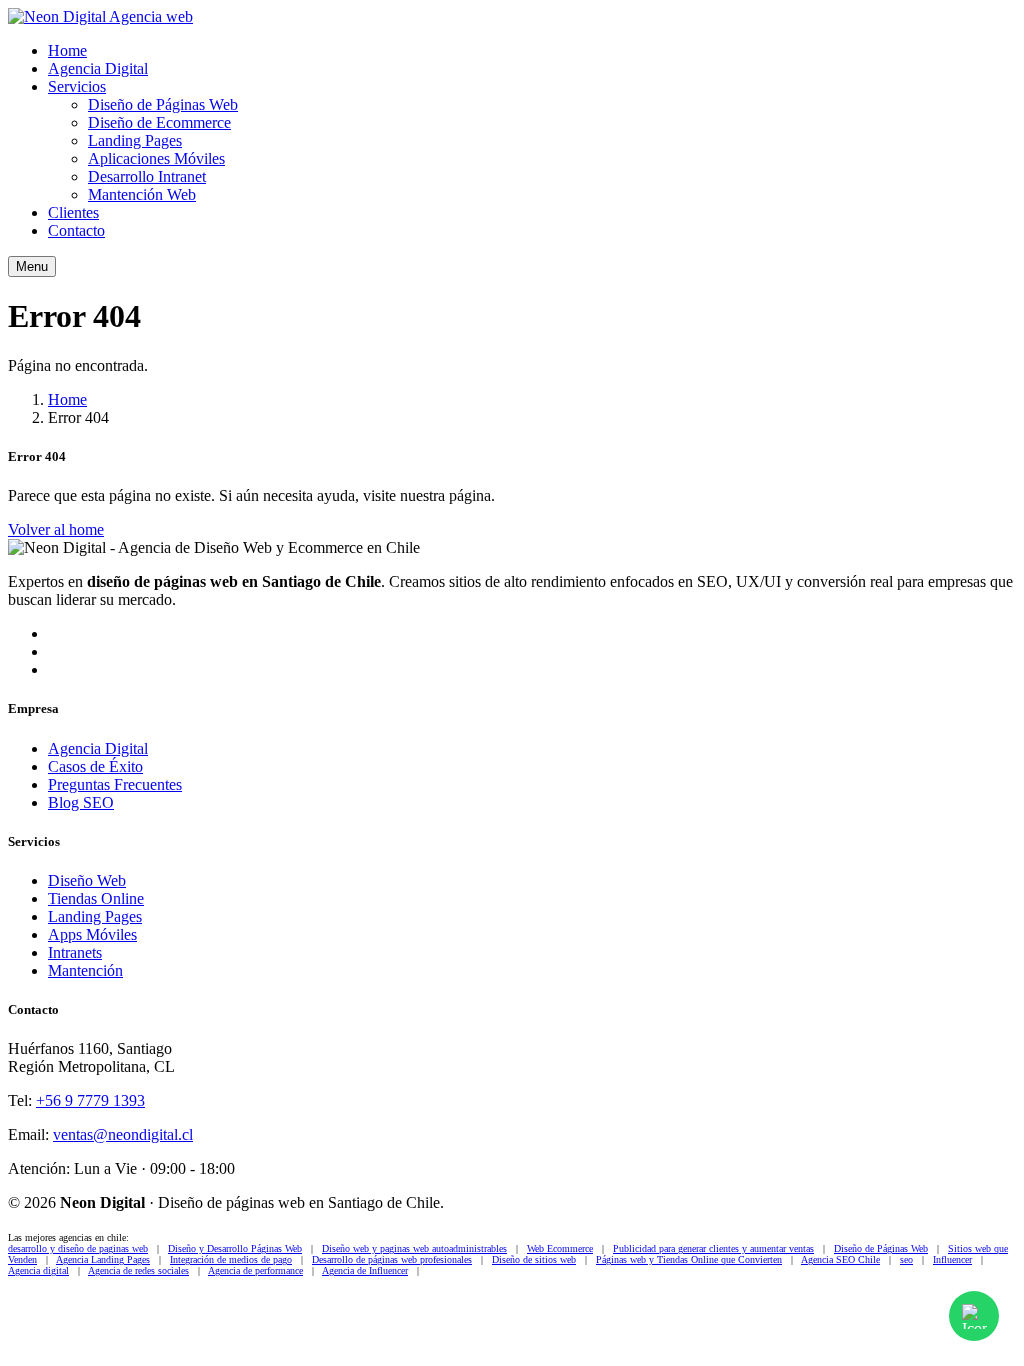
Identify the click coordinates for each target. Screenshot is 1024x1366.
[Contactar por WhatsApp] (974, 1316)
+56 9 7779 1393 (90, 1100)
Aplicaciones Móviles (156, 158)
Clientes (73, 212)
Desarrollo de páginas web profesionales (392, 1259)
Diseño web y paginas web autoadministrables (414, 1248)
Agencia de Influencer (365, 1270)
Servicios (77, 86)
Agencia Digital (98, 68)
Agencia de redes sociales (138, 1270)
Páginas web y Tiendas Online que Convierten (689, 1259)
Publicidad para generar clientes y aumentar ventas (713, 1248)
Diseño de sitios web (534, 1259)
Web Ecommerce (560, 1248)
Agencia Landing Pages (103, 1259)
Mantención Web (142, 194)
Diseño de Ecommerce (159, 122)
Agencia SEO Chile (840, 1259)
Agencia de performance (255, 1270)
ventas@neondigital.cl (123, 1134)
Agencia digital (38, 1270)
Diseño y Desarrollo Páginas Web (235, 1248)
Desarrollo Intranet (147, 176)
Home (67, 50)
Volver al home (56, 529)
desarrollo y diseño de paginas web (78, 1248)
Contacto (76, 230)
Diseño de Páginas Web (163, 104)
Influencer (952, 1259)
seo (906, 1259)
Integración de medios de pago (231, 1259)
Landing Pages (135, 140)
